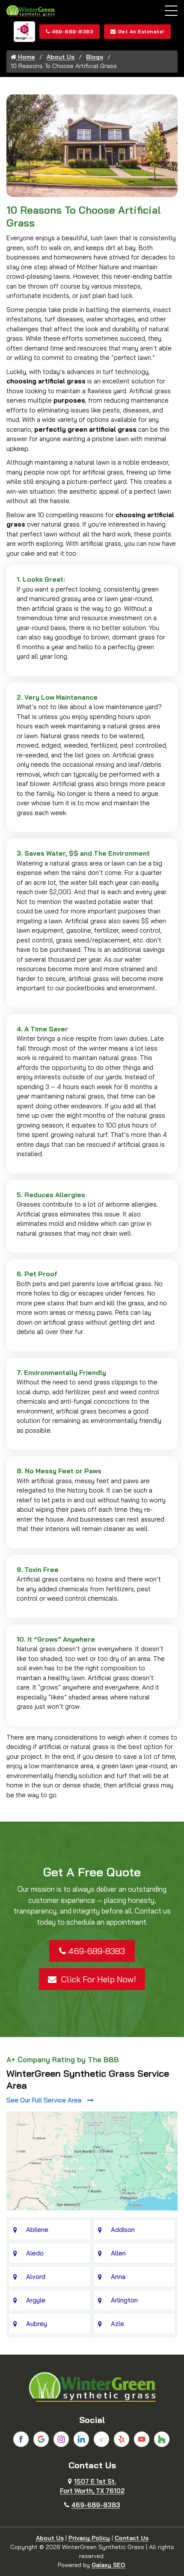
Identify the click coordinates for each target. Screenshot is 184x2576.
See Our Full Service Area (45, 2100)
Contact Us (132, 2538)
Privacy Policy (89, 2538)
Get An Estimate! (141, 31)
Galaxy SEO (108, 2565)
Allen (118, 2253)
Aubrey (37, 2324)
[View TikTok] (101, 2439)
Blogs (95, 57)
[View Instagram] (61, 2439)
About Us (61, 57)
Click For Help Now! (97, 1979)
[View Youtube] (142, 2439)
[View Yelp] (122, 2439)
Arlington (124, 2300)
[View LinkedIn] (81, 2439)
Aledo (35, 2253)
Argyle (36, 2300)
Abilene (37, 2230)
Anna (118, 2277)
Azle (117, 2324)
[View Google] (41, 2439)
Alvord (36, 2277)
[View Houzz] (162, 2439)
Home (26, 57)
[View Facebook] (21, 2439)
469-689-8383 (73, 31)
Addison (123, 2230)
